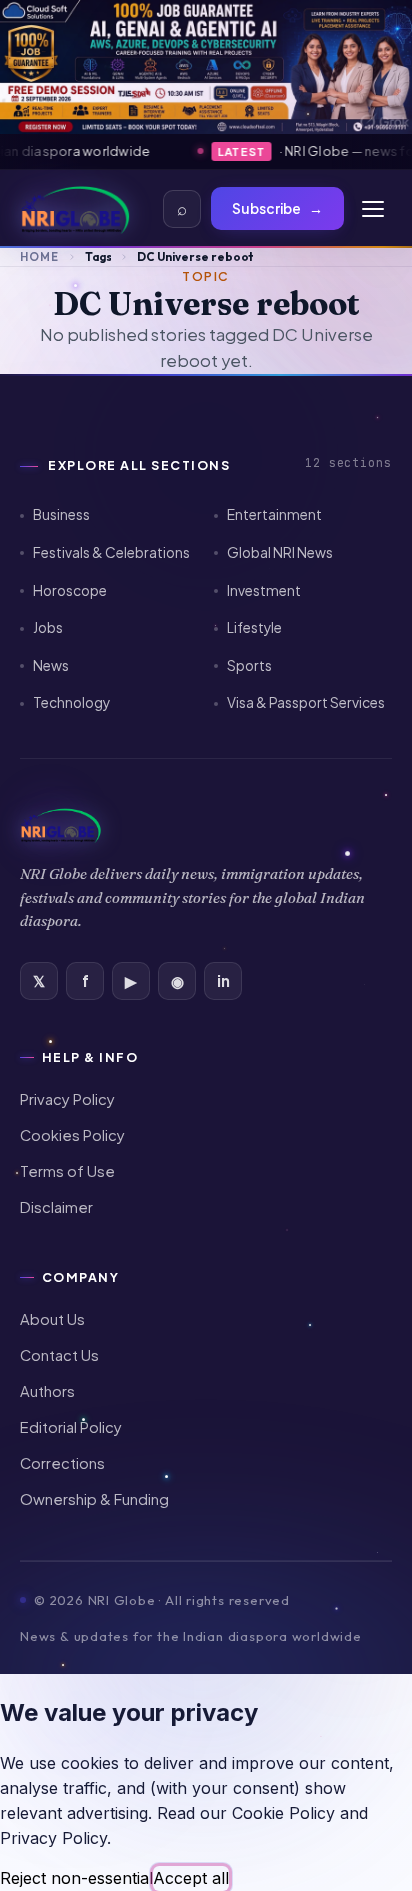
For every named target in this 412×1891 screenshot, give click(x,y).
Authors (47, 1391)
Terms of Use (67, 1171)
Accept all (191, 1878)
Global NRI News (280, 552)
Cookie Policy (283, 1813)
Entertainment (274, 514)
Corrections (62, 1463)
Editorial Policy (71, 1427)
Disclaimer (56, 1207)
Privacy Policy (67, 1099)
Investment (264, 590)
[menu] (373, 209)
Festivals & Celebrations (111, 552)
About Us (52, 1319)
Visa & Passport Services (306, 702)
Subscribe (277, 208)
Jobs (48, 627)
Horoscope (70, 590)
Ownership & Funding (94, 1499)
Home (39, 256)
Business (61, 514)
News (51, 665)
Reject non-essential (76, 1878)
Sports (249, 665)
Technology (71, 702)
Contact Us (59, 1355)
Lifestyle (254, 627)
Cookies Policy (72, 1135)
